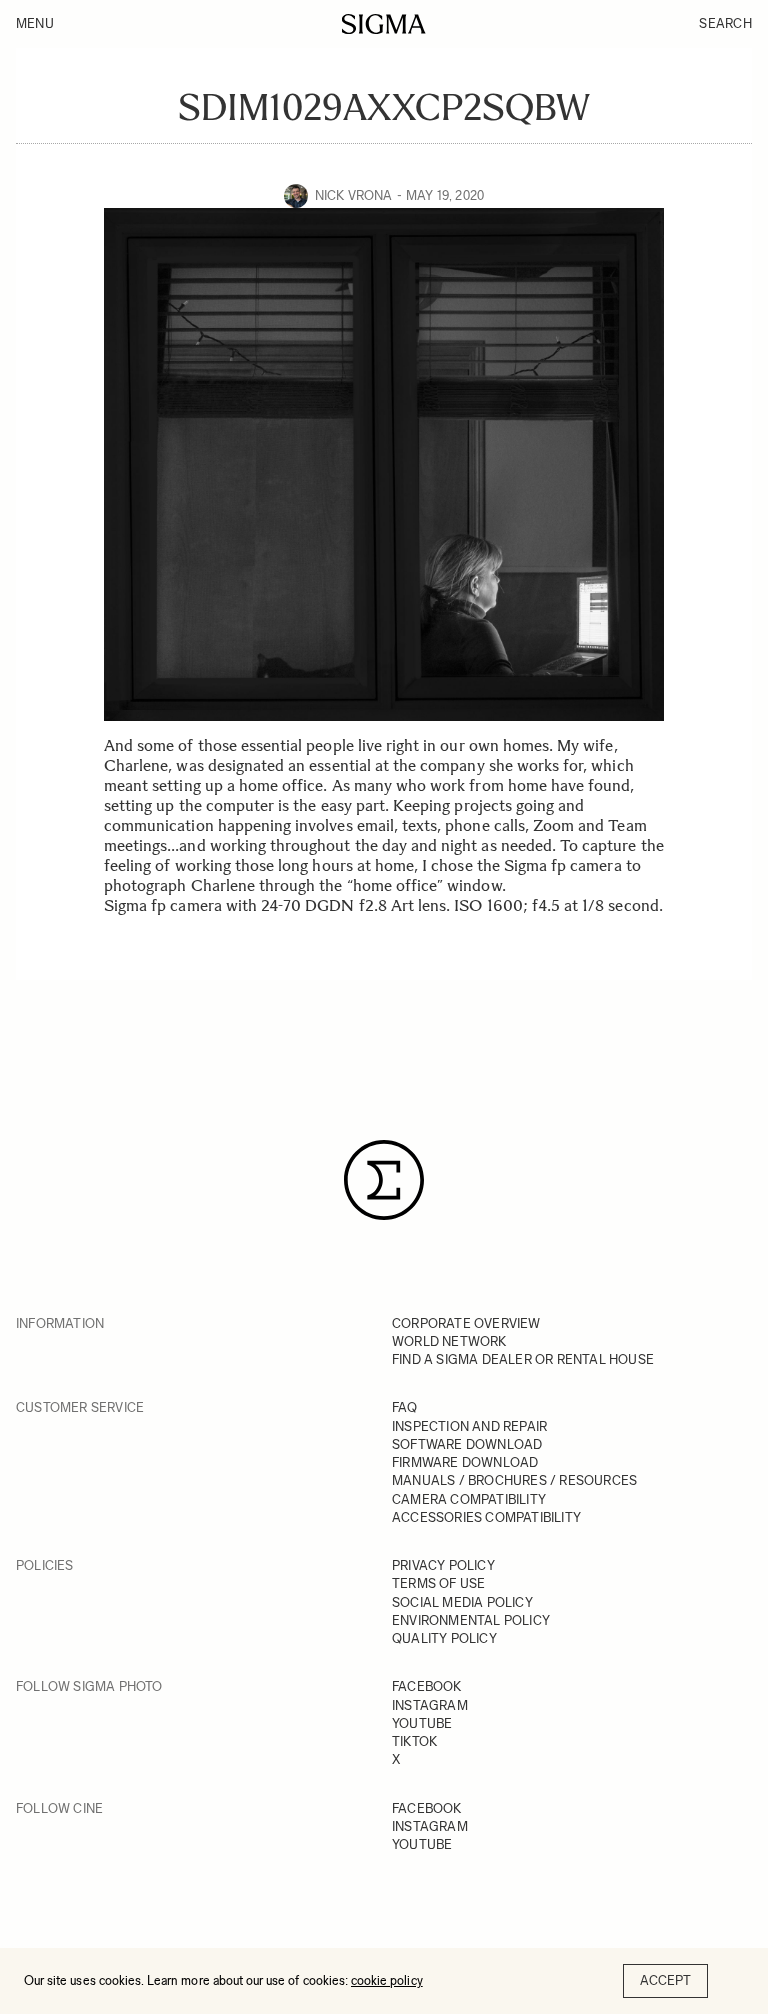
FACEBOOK (427, 1686)
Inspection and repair (469, 1426)
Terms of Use (438, 1583)
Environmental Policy (471, 1620)
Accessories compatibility (486, 1517)
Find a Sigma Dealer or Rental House (523, 1359)
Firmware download (465, 1462)
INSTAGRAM (430, 1705)
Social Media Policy (462, 1602)
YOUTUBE (422, 1723)
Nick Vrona (354, 195)
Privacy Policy (443, 1565)
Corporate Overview (466, 1323)
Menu (35, 23)
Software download (467, 1444)
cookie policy (387, 1980)
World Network (449, 1341)
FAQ (405, 1407)
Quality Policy (444, 1638)
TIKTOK (414, 1741)
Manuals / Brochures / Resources (514, 1480)
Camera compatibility (469, 1499)
